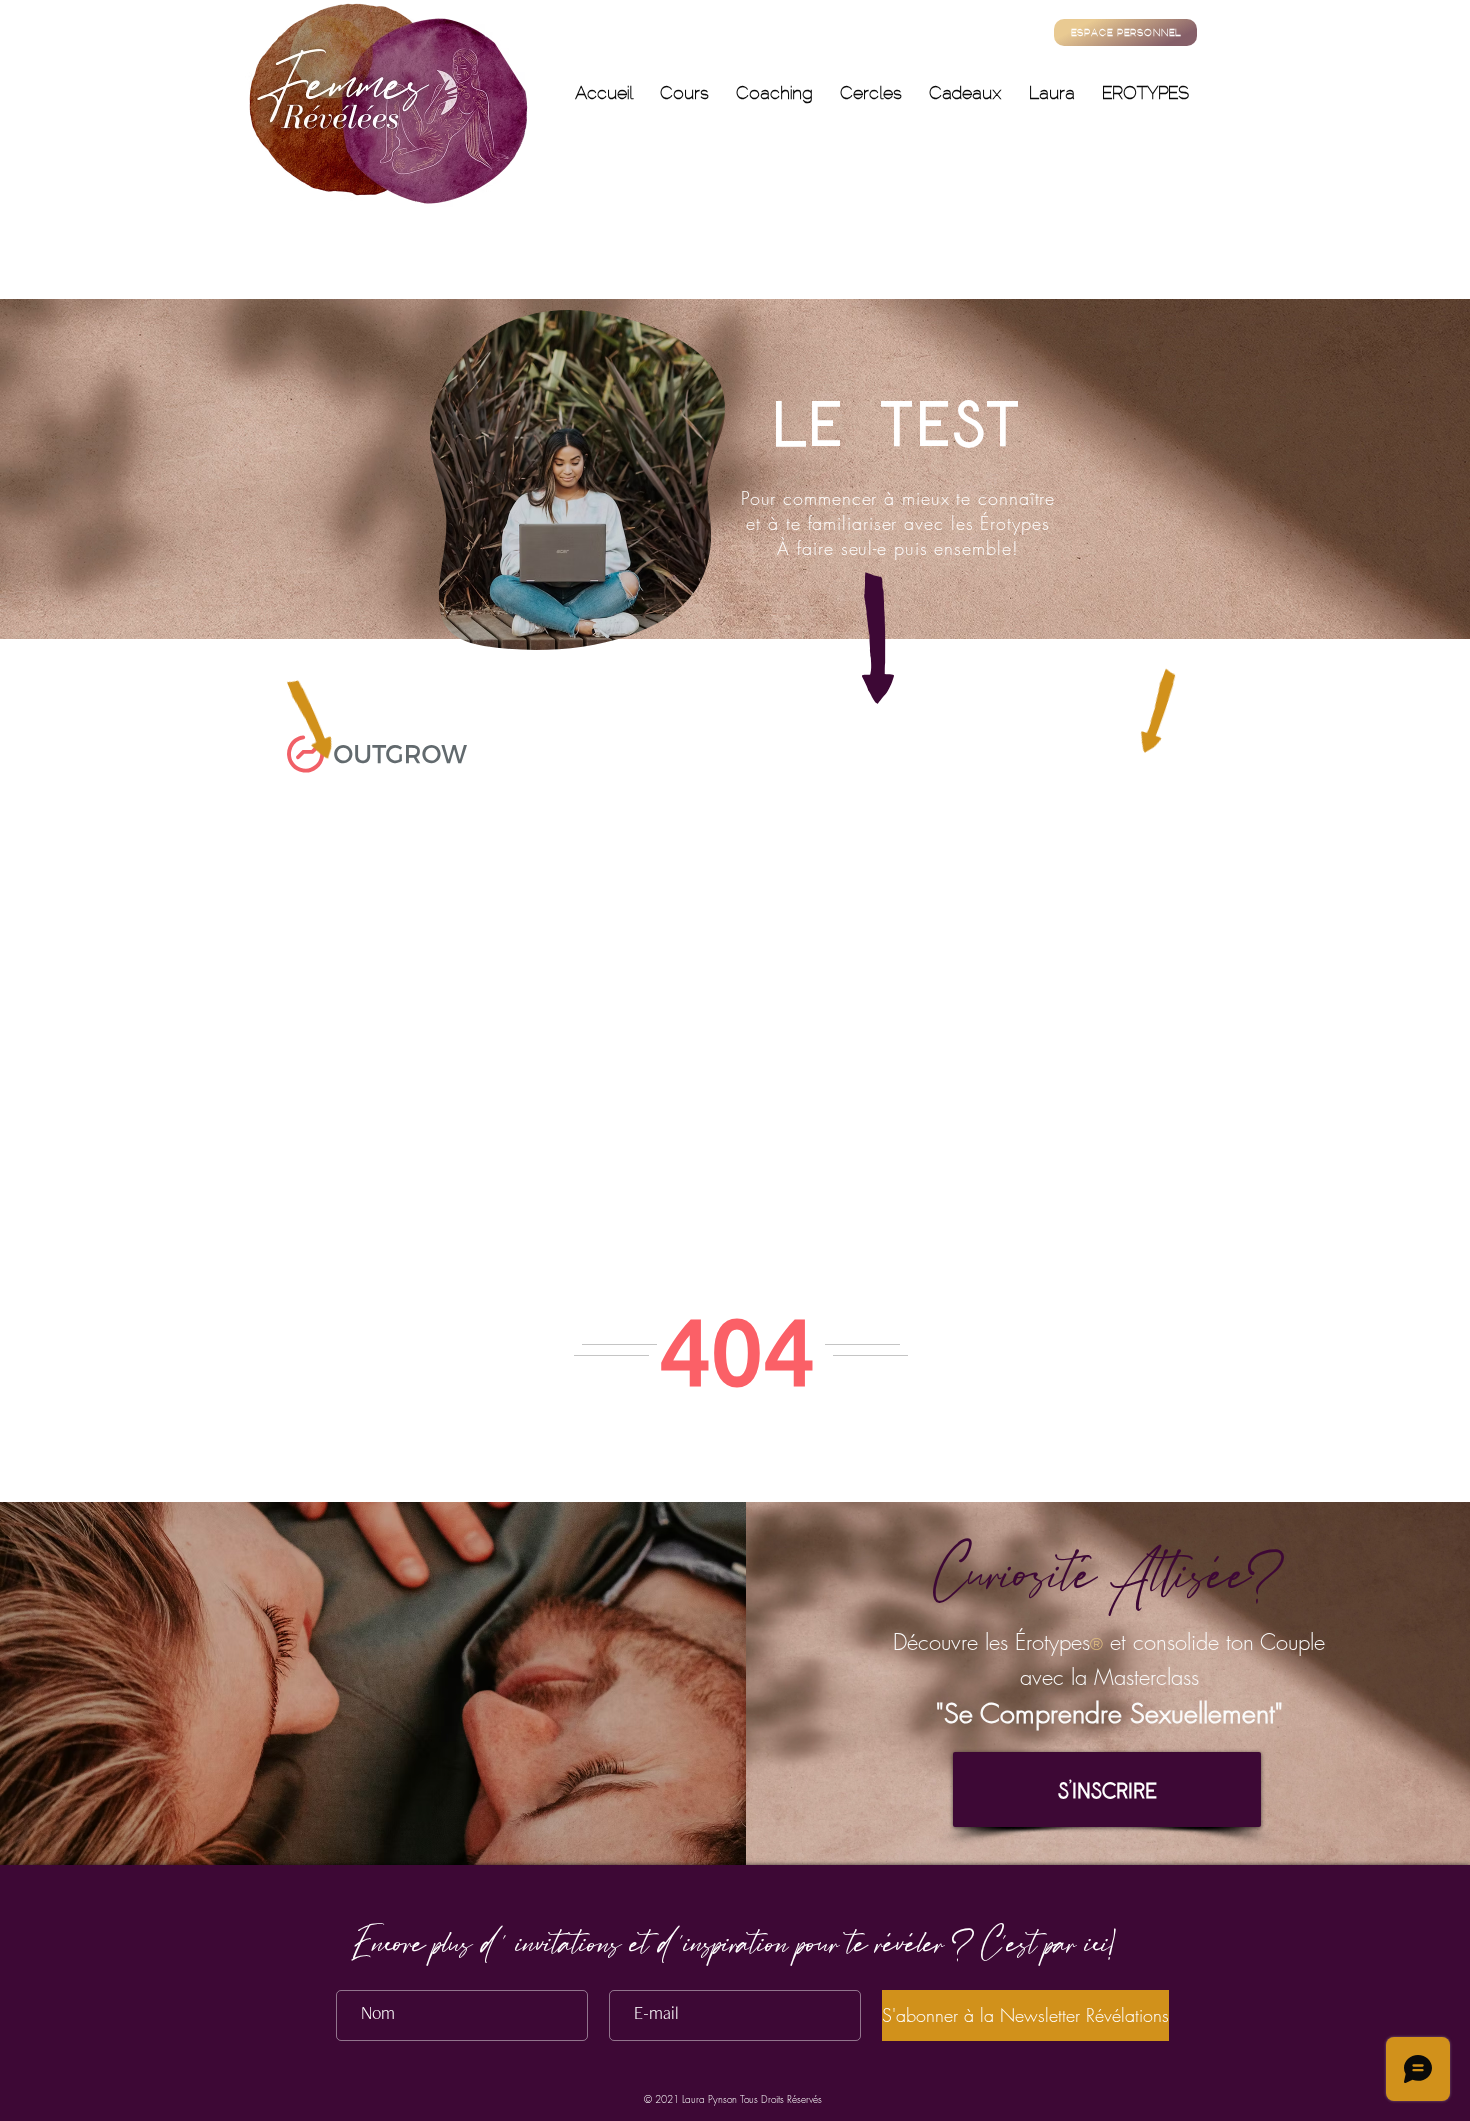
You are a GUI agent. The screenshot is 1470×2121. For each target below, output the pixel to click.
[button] (1107, 1789)
